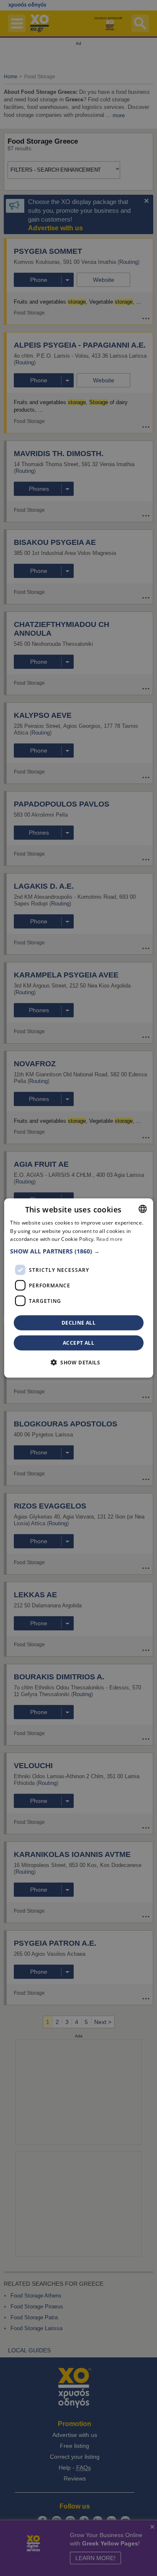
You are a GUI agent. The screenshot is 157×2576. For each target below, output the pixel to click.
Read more (110, 1239)
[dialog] (78, 1288)
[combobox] (143, 1209)
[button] (78, 1251)
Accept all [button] (78, 1343)
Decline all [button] (78, 1323)
